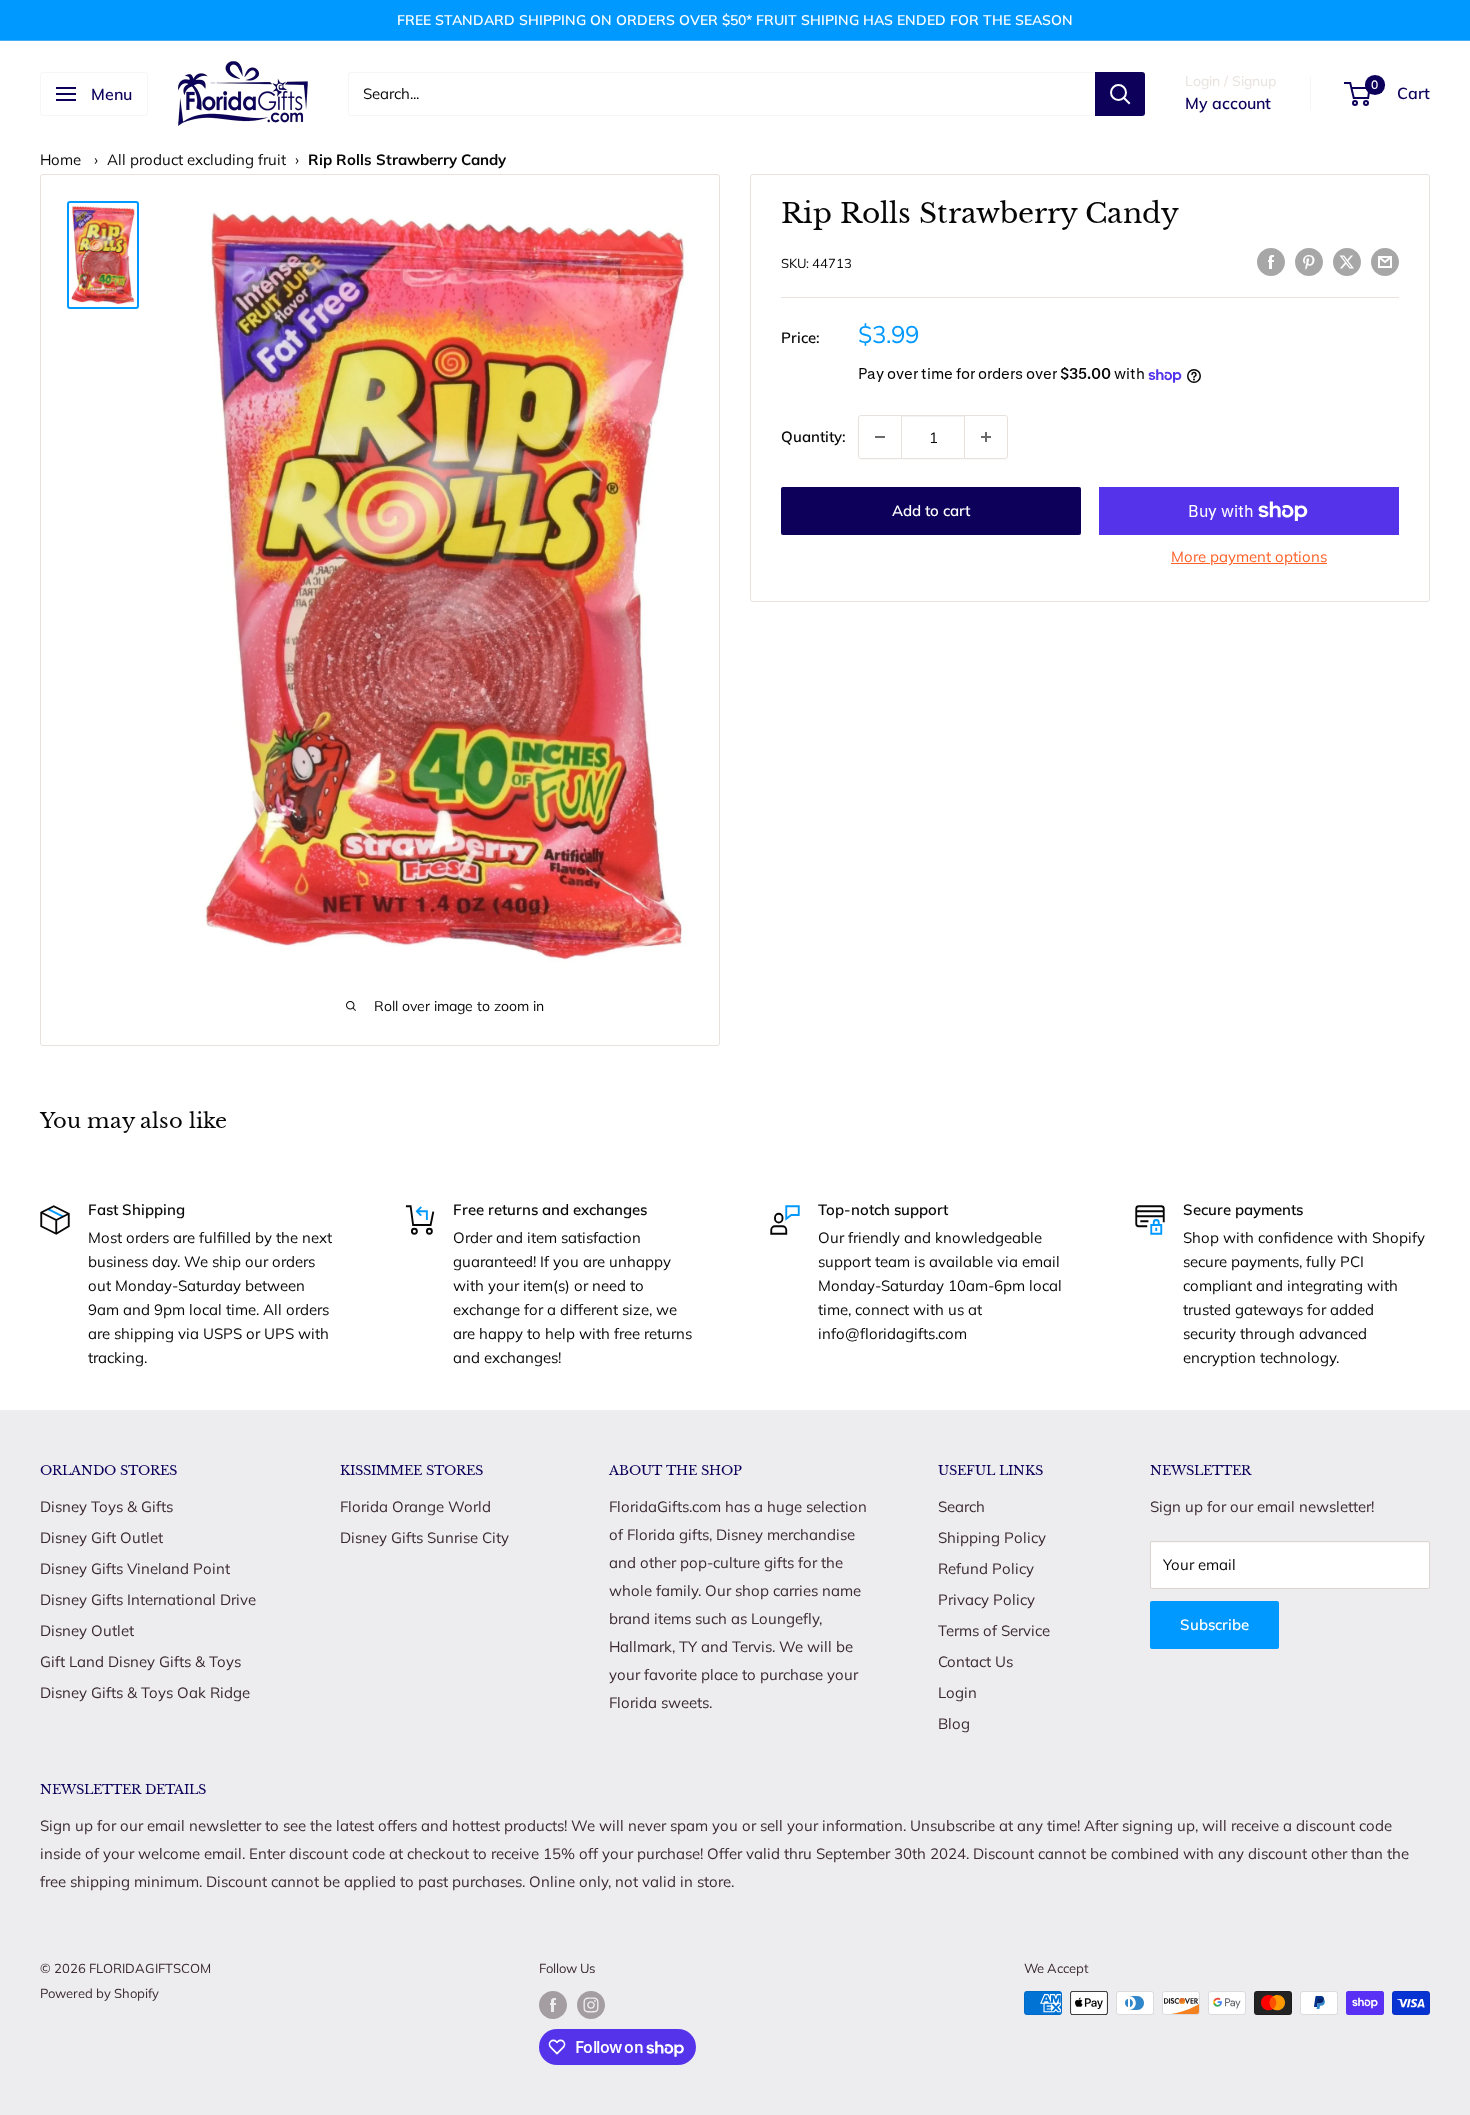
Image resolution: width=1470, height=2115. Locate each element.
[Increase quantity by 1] (986, 437)
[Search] (1120, 94)
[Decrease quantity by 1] (880, 437)
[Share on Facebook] (1271, 260)
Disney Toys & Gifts (106, 1506)
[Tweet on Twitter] (1347, 260)
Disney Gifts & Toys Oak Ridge (145, 1692)
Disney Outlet (87, 1630)
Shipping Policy (992, 1537)
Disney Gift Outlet (101, 1537)
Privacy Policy (986, 1599)
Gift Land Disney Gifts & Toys (140, 1661)
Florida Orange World (415, 1506)
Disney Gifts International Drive (148, 1599)
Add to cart (931, 510)
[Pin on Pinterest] (1309, 260)
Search (961, 1506)
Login (957, 1692)
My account (1228, 103)
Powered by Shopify (99, 1993)
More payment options (1249, 556)
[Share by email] (1385, 260)
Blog (954, 1723)
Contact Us (975, 1661)
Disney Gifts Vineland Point (135, 1568)
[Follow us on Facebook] (553, 2005)
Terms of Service (994, 1630)
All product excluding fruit (196, 159)
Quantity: (813, 436)
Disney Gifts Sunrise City (424, 1537)
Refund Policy (986, 1568)
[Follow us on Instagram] (591, 2005)
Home (60, 159)
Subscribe (1214, 1624)
